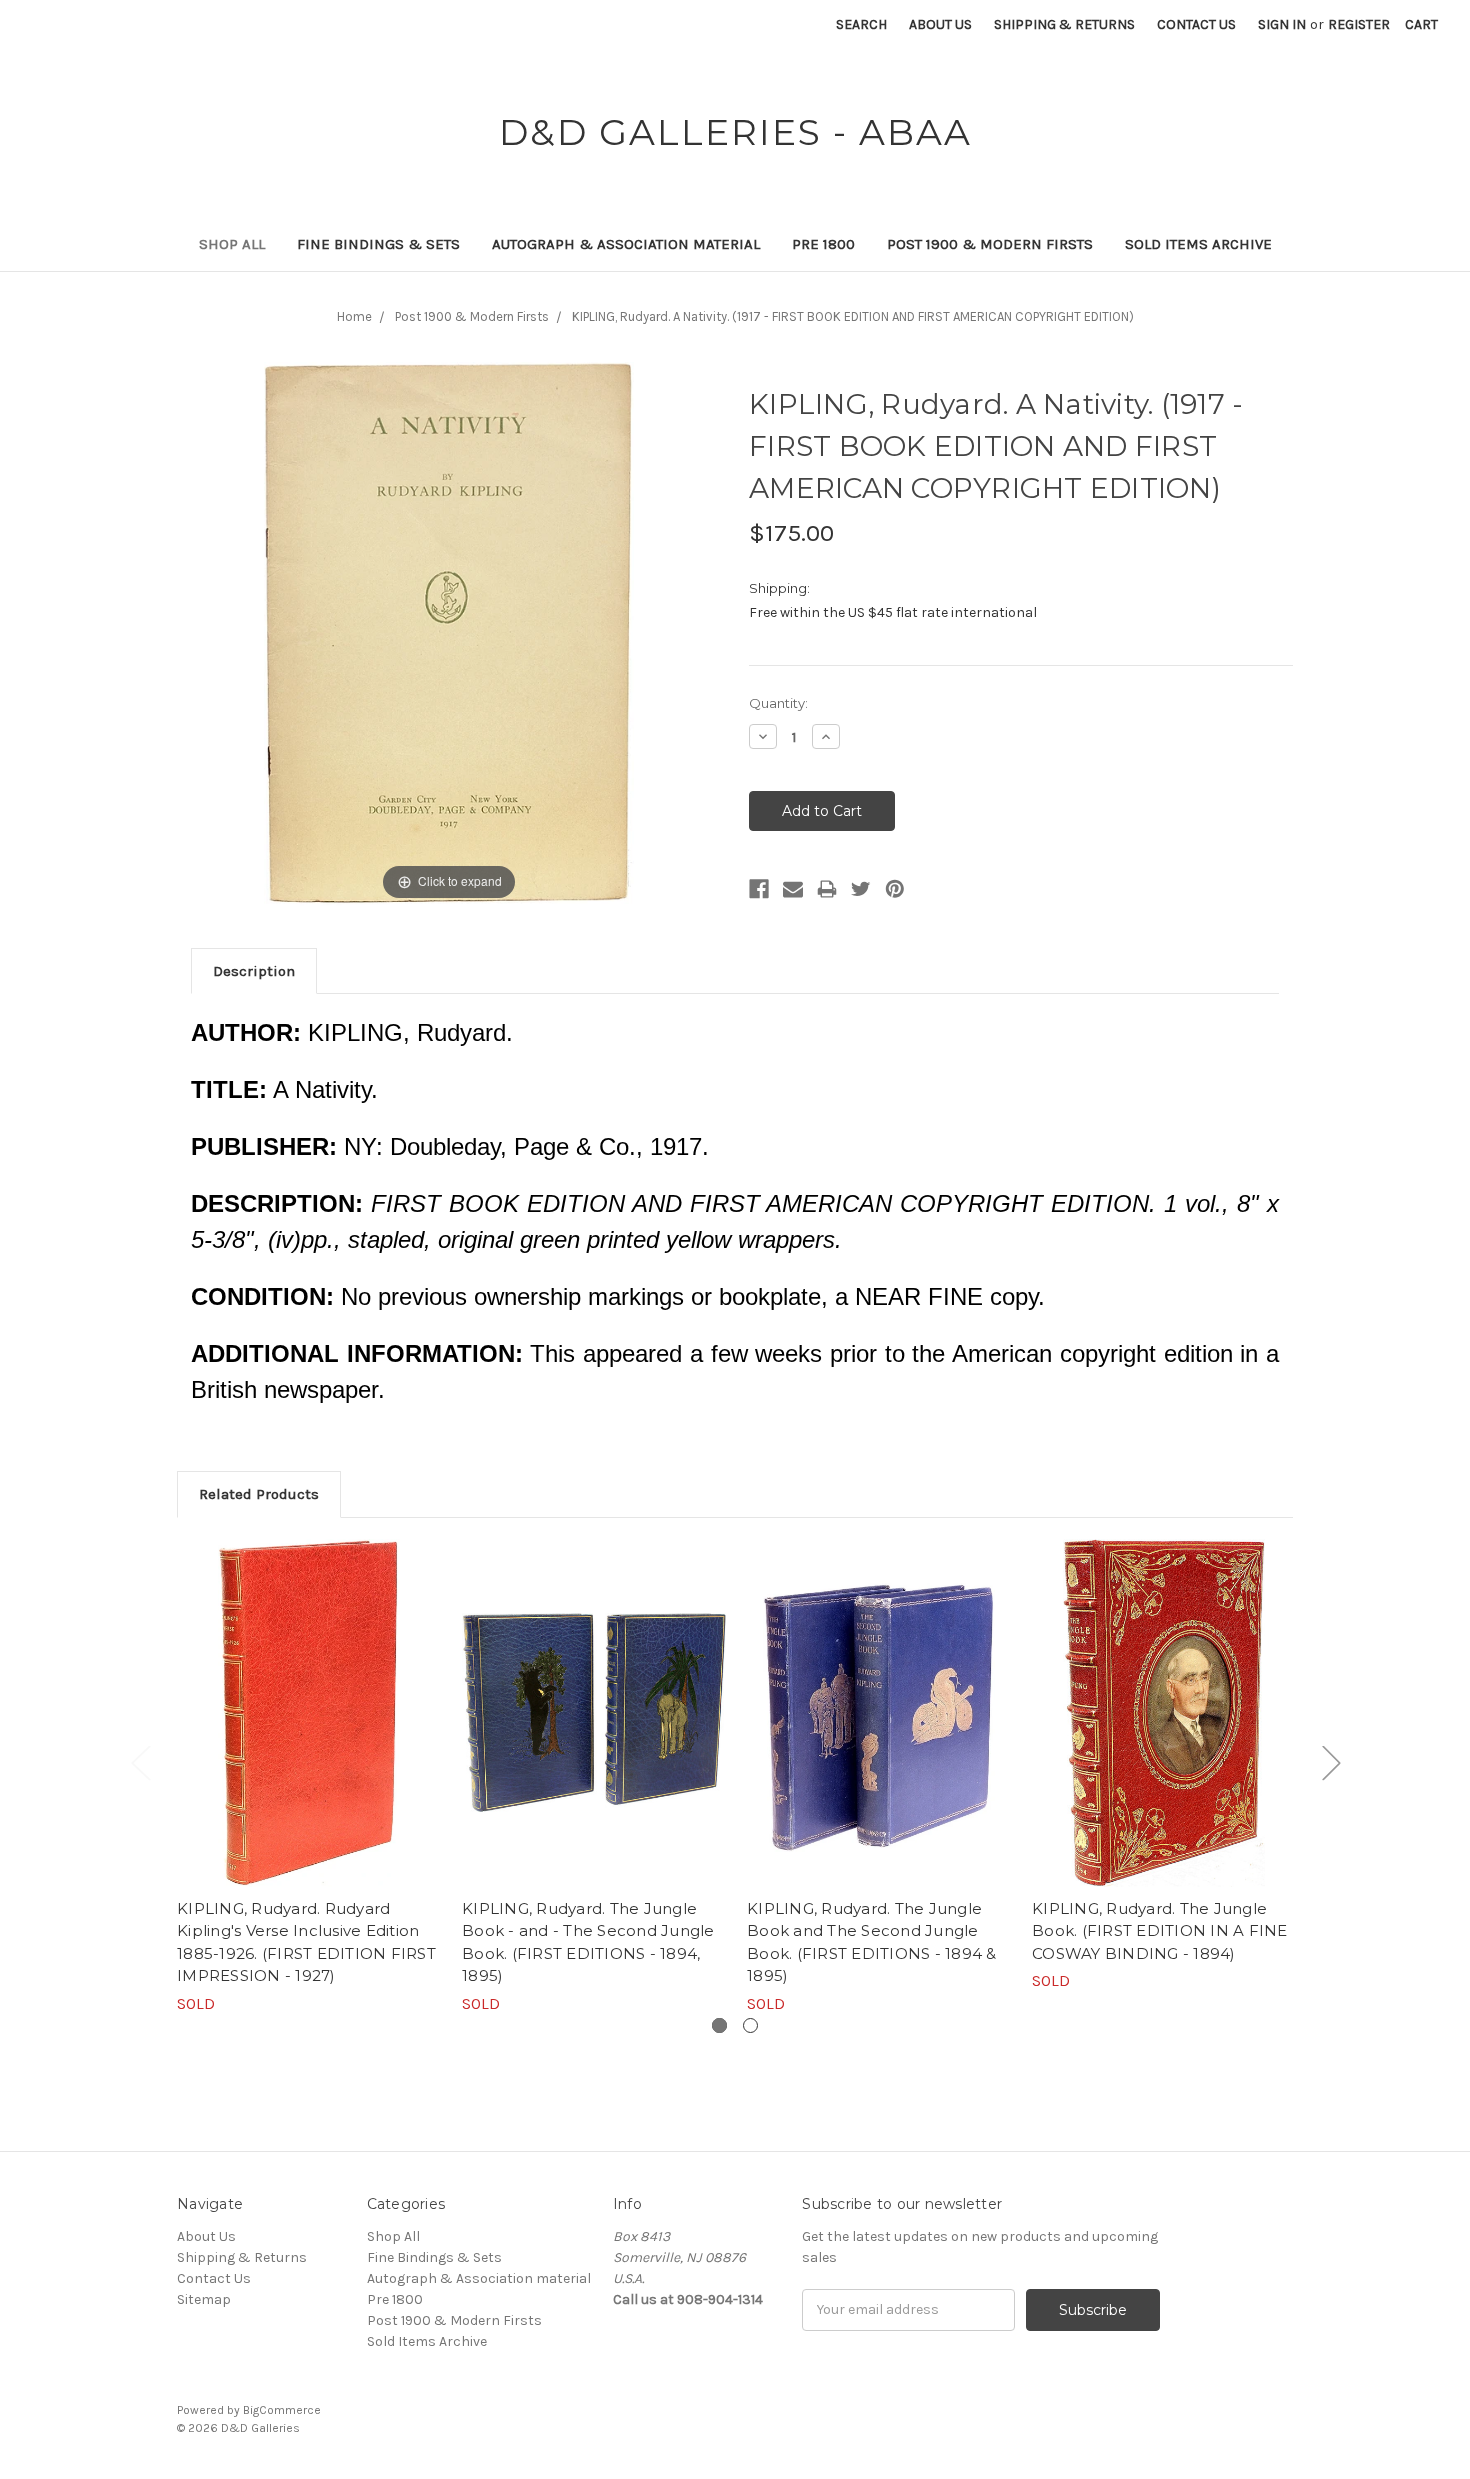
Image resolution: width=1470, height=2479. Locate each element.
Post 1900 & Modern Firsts (990, 244)
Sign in (1282, 24)
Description (254, 971)
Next (1331, 1762)
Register (1359, 24)
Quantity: (778, 703)
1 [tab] (719, 2025)
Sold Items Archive (1198, 244)
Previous (140, 1762)
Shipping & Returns (1064, 24)
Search (861, 24)
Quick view (309, 1713)
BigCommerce (282, 2410)
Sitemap (204, 2299)
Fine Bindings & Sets (378, 244)
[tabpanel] (309, 1777)
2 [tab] (750, 2025)
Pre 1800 (823, 244)
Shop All (232, 244)
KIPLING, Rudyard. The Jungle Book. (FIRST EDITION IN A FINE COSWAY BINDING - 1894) (1160, 1931)
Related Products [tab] (259, 1494)
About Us (940, 24)
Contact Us (1196, 24)
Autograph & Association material (626, 244)
